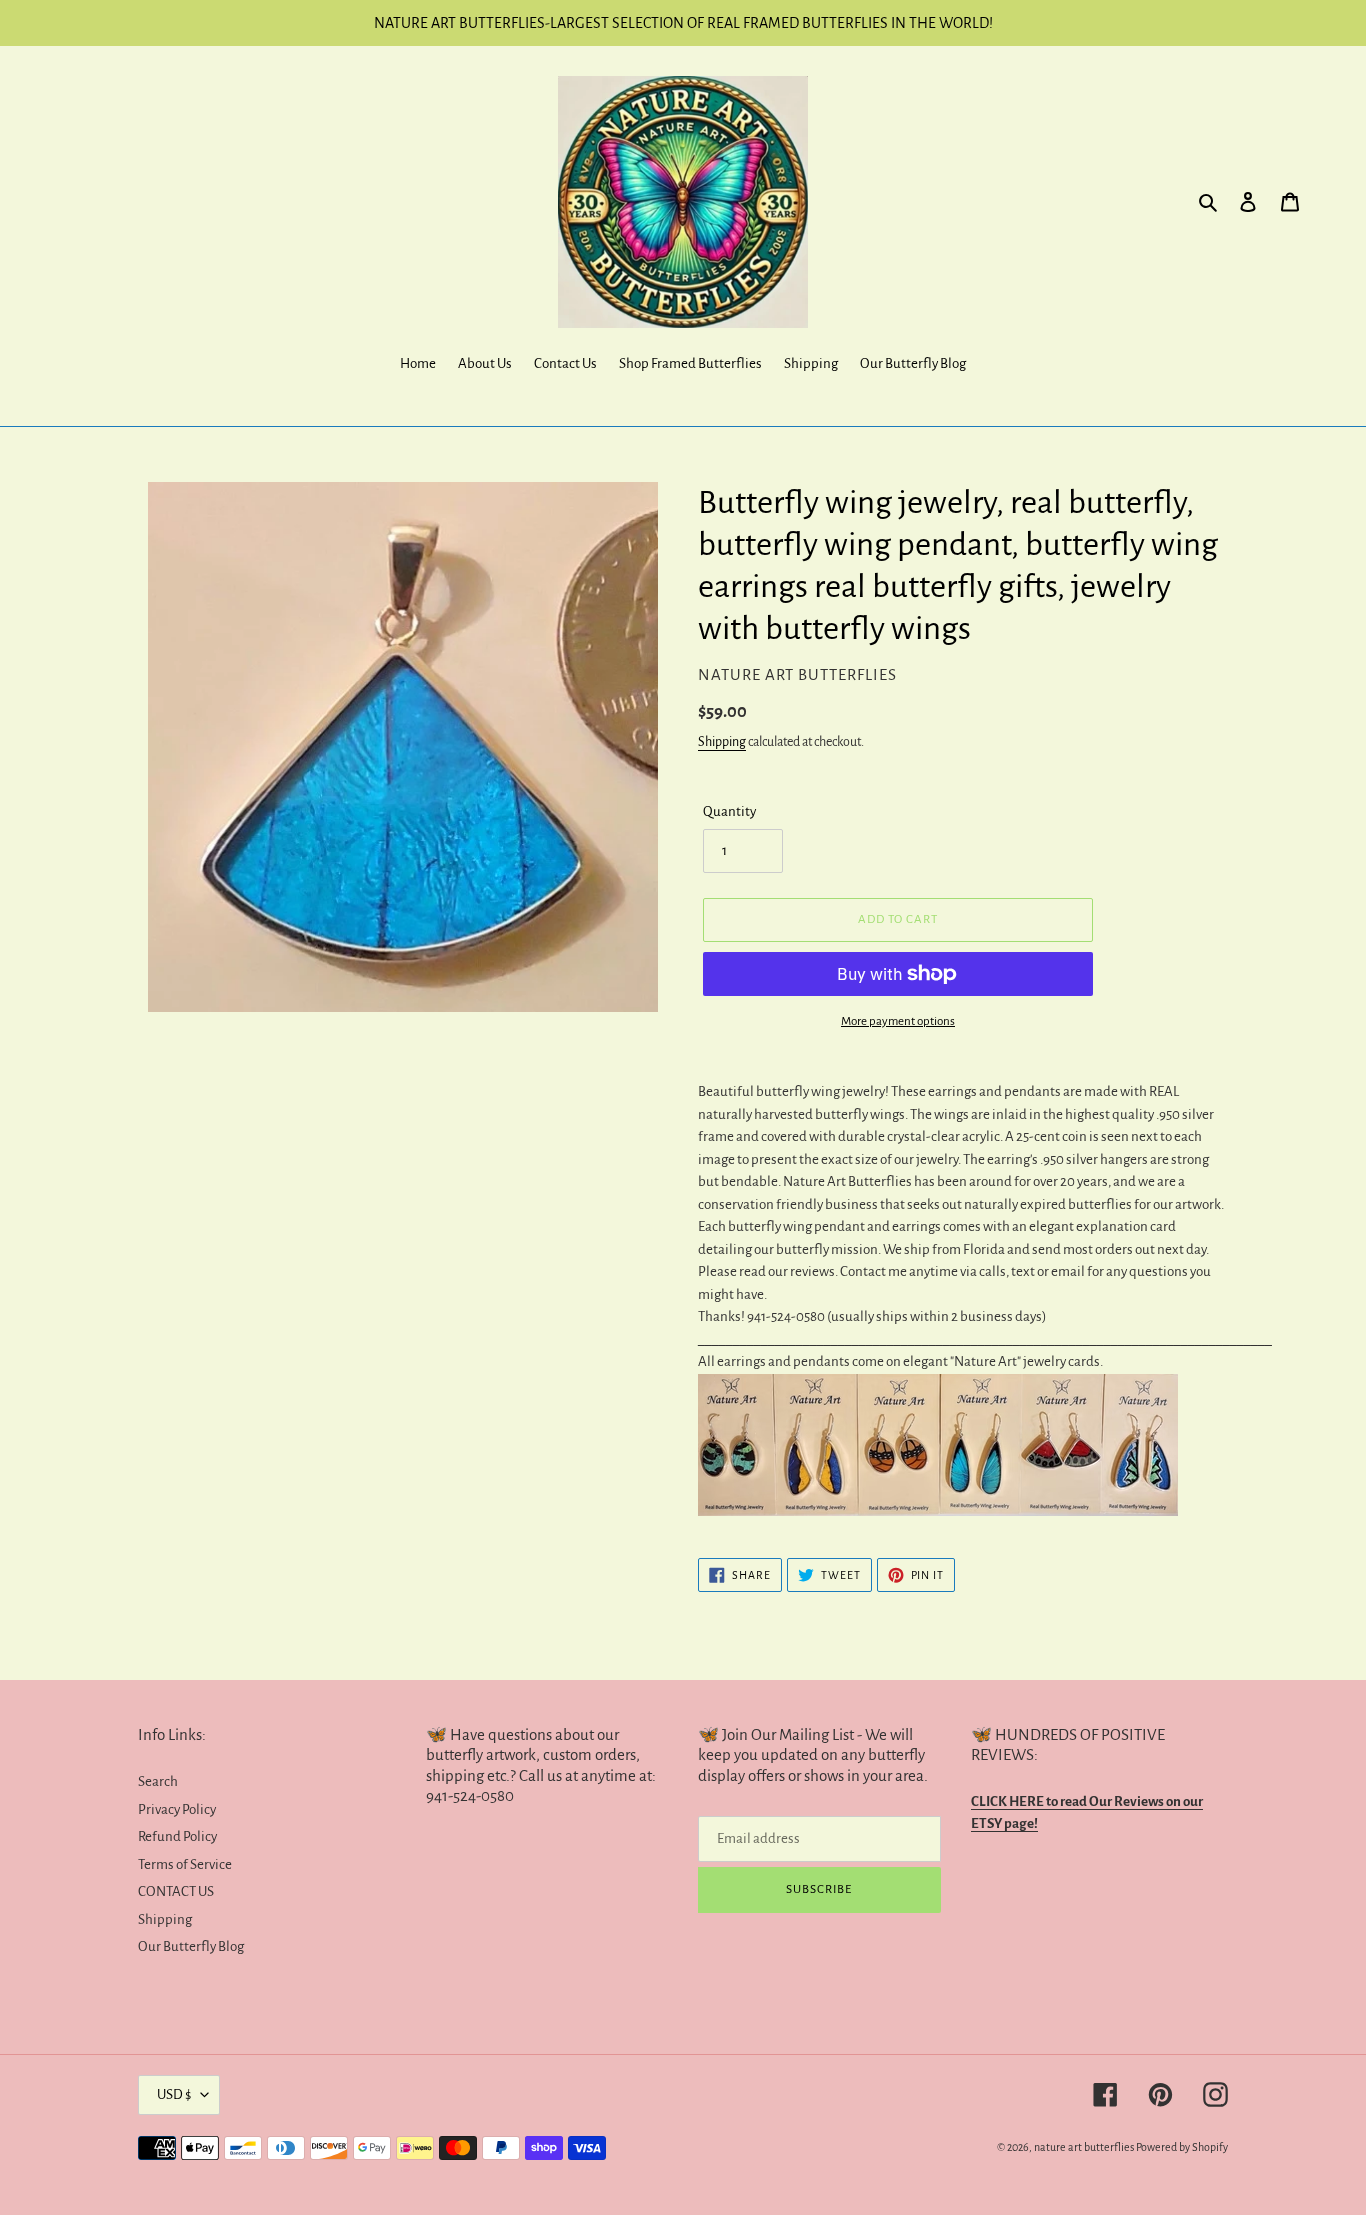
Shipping (722, 742)
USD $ (174, 2094)
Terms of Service (185, 1864)
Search (158, 1781)
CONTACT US (176, 1891)
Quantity (729, 811)
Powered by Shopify (1182, 2147)
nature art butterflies (1084, 2147)
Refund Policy (177, 1836)
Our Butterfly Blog (191, 1946)
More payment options (898, 1021)
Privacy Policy (177, 1809)
